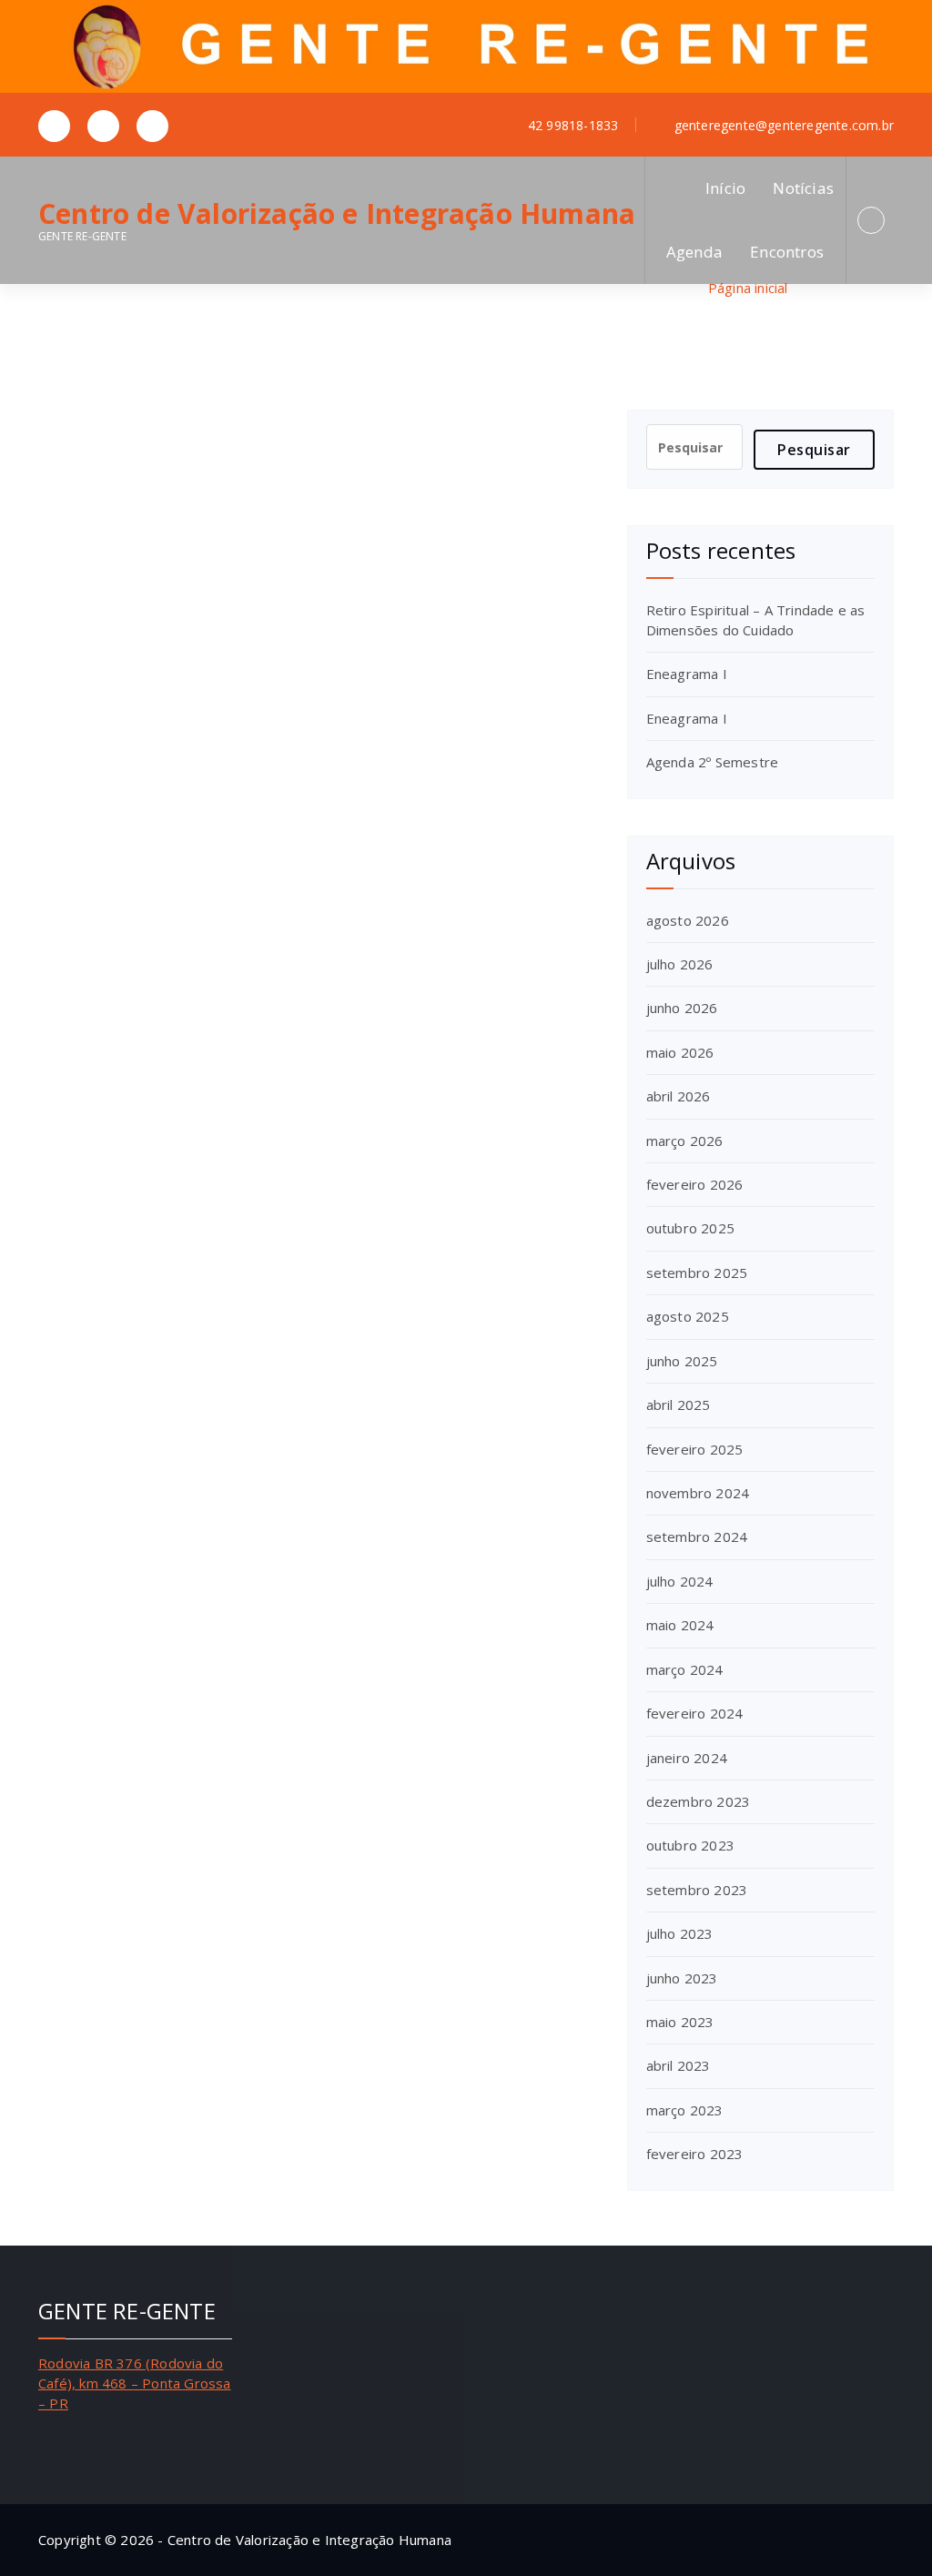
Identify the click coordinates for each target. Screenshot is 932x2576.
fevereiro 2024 (695, 1713)
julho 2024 (680, 1581)
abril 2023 (679, 2065)
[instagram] (103, 126)
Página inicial (748, 288)
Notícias (803, 188)
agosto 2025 (688, 1316)
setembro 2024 (697, 1536)
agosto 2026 (688, 920)
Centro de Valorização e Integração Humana (337, 214)
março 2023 (685, 2110)
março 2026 (685, 1141)
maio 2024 (680, 1625)
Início (725, 188)
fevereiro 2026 (695, 1184)
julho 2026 (680, 964)
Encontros (787, 252)
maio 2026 (680, 1052)
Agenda (694, 252)
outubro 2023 (690, 1845)
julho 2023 (680, 1933)
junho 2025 (682, 1361)
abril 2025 (679, 1405)
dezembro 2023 (699, 1801)
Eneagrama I (687, 674)
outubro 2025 (690, 1228)
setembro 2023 (697, 1890)
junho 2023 (682, 1978)
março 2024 (685, 1669)
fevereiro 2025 (695, 1449)
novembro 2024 (698, 1493)
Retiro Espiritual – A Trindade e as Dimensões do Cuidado (756, 619)
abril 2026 (679, 1096)
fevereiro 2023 (695, 2154)
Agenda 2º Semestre (713, 762)
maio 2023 (680, 2022)
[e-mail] (152, 126)
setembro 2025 (697, 1273)
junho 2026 (682, 1008)
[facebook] (54, 126)
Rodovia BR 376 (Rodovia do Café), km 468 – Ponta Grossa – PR (135, 2383)
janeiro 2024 (687, 1758)
